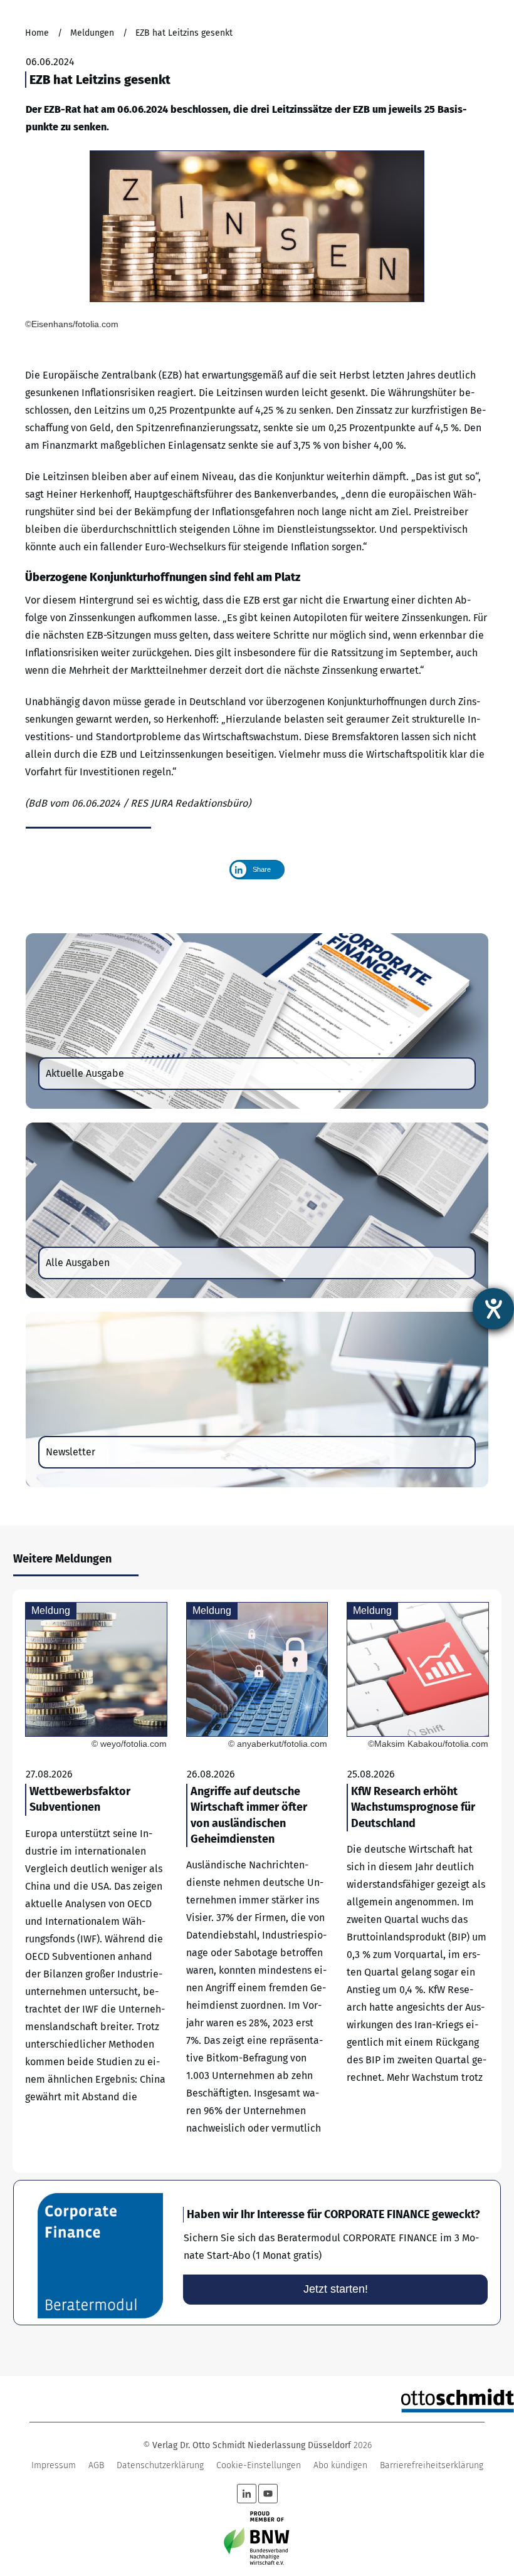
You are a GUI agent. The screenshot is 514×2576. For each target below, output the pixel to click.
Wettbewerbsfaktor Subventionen (96, 1881)
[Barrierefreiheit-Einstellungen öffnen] (493, 1309)
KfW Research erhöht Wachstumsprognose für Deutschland (418, 1881)
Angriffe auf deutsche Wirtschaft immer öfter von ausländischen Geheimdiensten (257, 1881)
